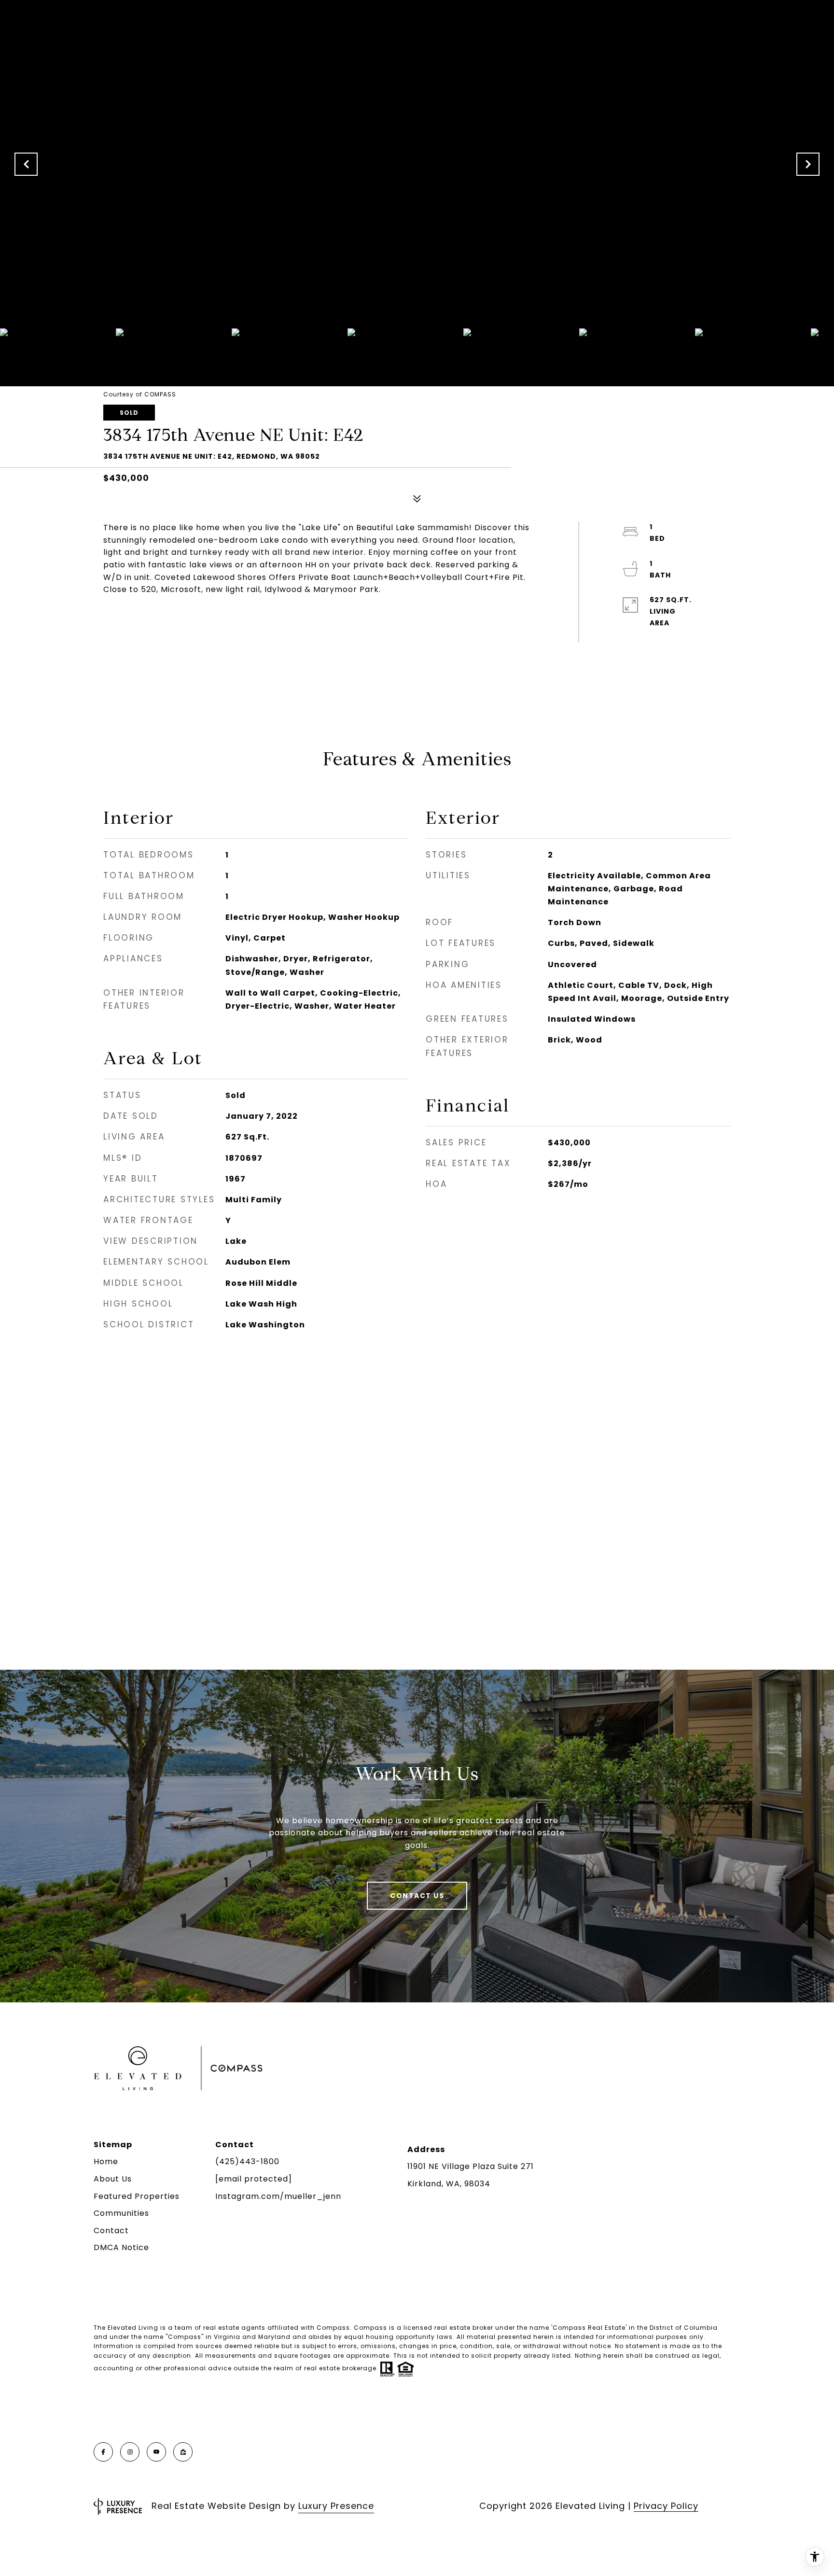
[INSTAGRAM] (130, 2452)
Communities (121, 2213)
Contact (111, 2231)
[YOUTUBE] (156, 2452)
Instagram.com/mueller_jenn (278, 2196)
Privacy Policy (666, 2506)
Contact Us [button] (417, 1896)
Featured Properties (137, 2196)
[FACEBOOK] (103, 2452)
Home (106, 2161)
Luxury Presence (336, 2506)
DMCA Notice (121, 2247)
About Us (113, 2179)
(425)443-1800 (247, 2161)
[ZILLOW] (183, 2452)
